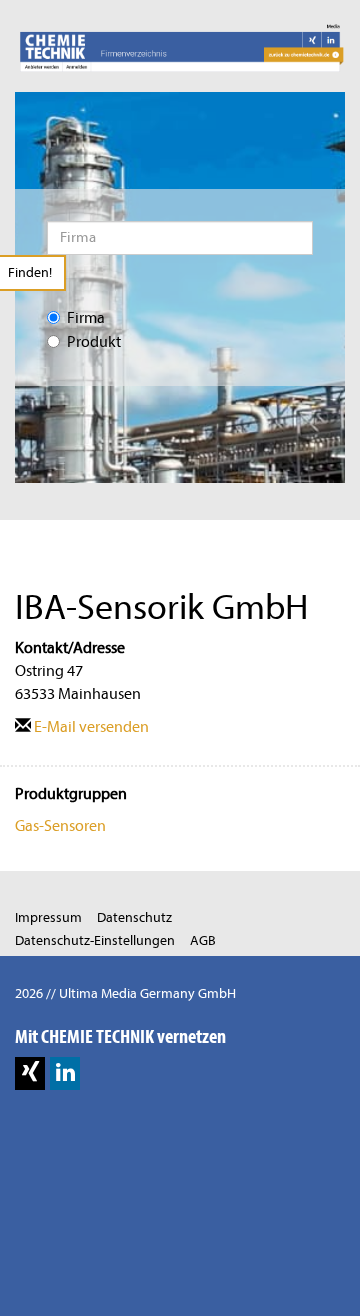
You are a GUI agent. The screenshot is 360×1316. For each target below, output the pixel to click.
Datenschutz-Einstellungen (95, 940)
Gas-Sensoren (60, 826)
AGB (203, 940)
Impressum (48, 917)
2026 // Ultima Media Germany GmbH (125, 993)
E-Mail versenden (90, 727)
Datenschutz (134, 917)
